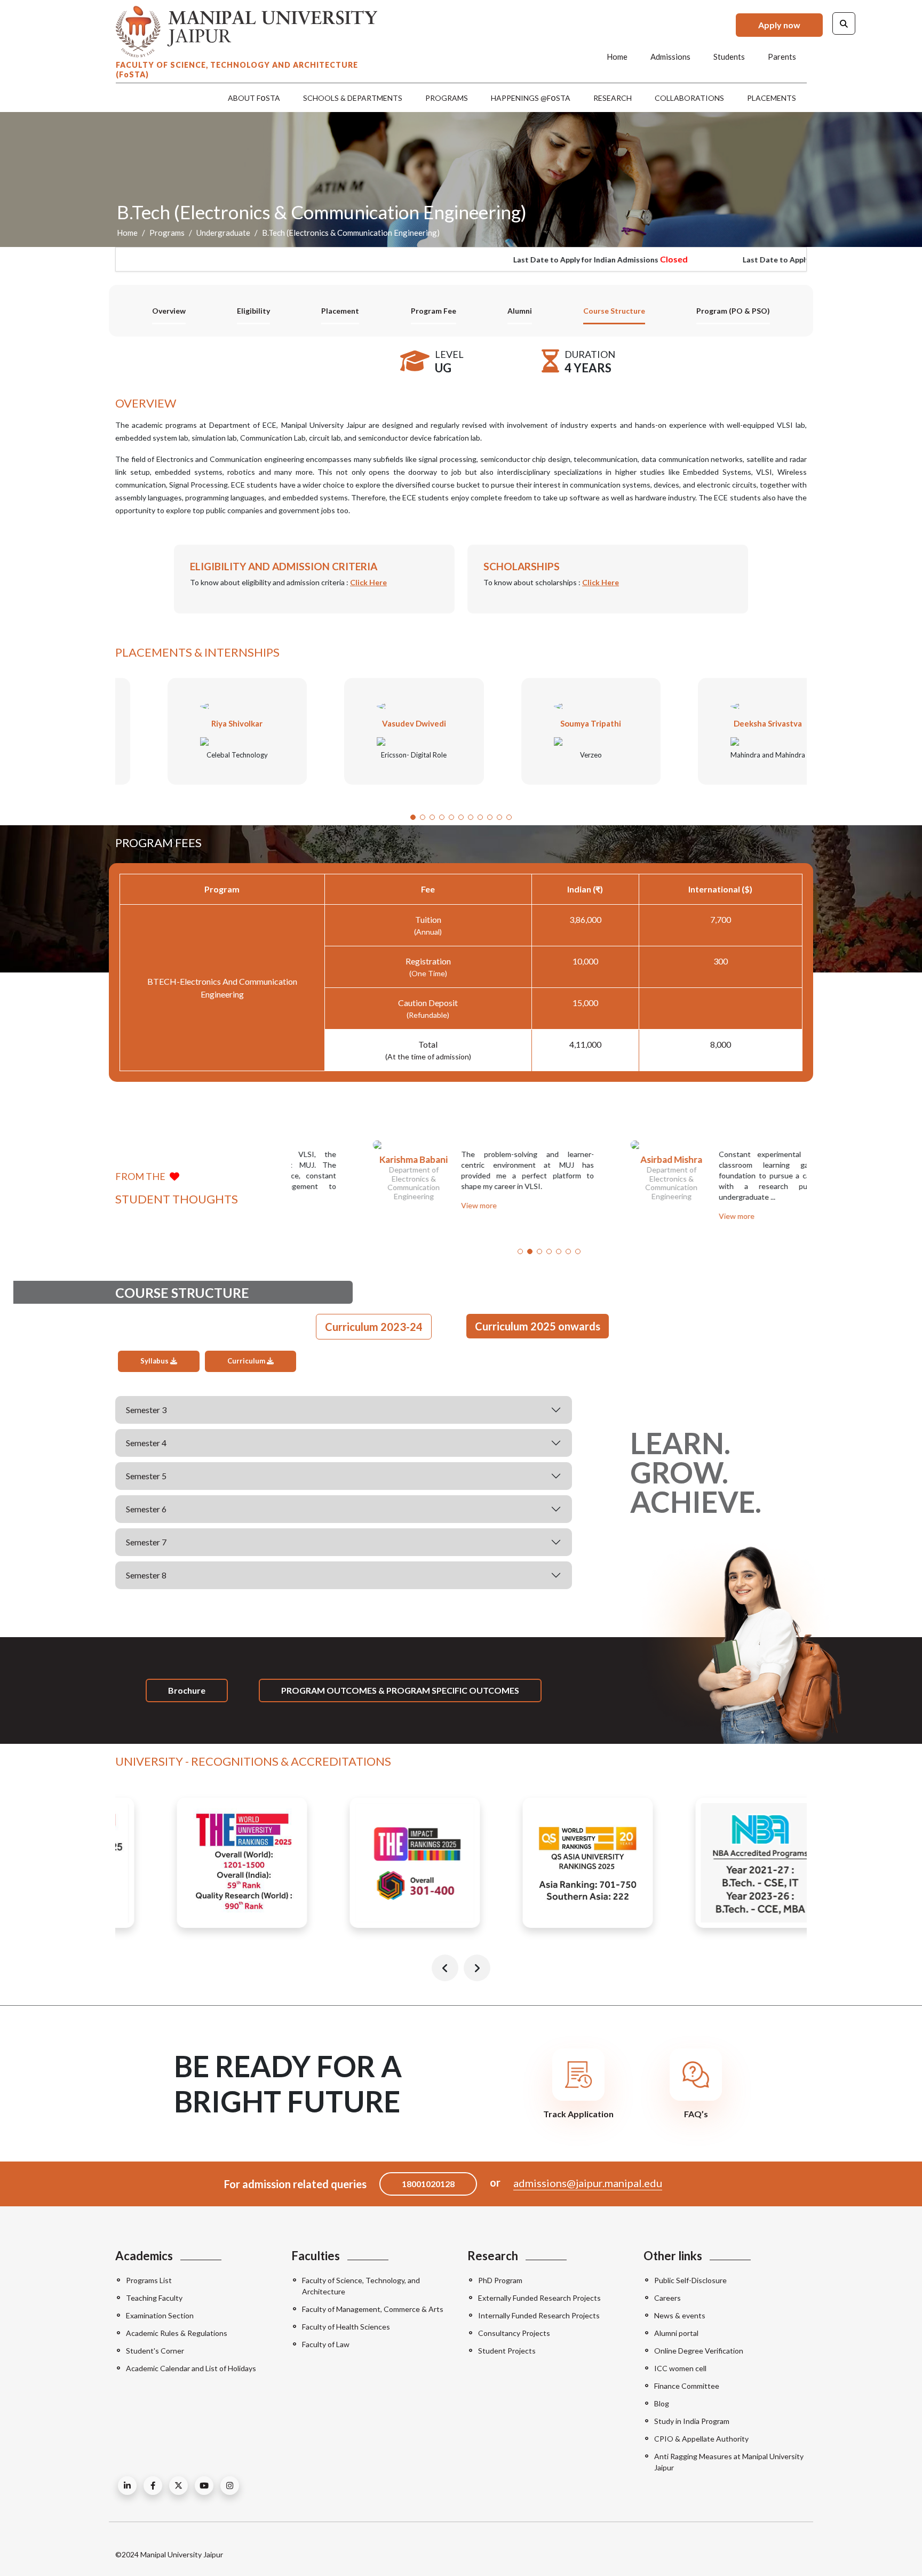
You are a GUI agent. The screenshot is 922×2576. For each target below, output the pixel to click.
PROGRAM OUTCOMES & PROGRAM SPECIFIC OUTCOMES (400, 1690)
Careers (667, 2298)
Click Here (368, 582)
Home (617, 57)
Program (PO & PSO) (733, 311)
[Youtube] (204, 2486)
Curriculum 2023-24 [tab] (374, 1327)
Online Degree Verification (699, 2351)
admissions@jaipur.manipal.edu (588, 2183)
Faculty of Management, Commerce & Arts (373, 2309)
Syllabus (155, 1361)
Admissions (670, 57)
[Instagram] (230, 2486)
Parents (782, 57)
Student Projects (507, 2351)
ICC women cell (680, 2368)
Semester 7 (146, 1542)
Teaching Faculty (154, 2298)
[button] (413, 817)
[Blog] (127, 2486)
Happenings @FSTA (531, 97)
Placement (340, 311)
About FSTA (254, 97)
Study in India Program (692, 2421)
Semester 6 (146, 1509)
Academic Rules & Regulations (177, 2333)
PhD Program (500, 2280)
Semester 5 (146, 1476)
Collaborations (689, 98)
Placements (772, 98)
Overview (169, 311)
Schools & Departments (353, 98)
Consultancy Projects (514, 2333)
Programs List (149, 2280)
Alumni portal (676, 2333)
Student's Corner (155, 2351)
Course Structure (614, 311)
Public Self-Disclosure (690, 2280)
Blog (662, 2403)
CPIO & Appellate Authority (701, 2439)
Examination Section (160, 2315)
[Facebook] (153, 2486)
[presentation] (445, 1968)
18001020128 (428, 2184)
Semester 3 (146, 1410)
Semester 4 (146, 1443)
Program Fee (434, 311)
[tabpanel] (344, 1470)
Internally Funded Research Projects (539, 2315)
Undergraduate (223, 233)
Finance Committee (687, 2386)
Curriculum (247, 1361)
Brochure (187, 1690)
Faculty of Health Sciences (346, 2327)
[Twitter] (178, 2486)
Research (613, 98)
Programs (447, 98)
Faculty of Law (326, 2344)
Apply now (779, 25)
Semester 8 (146, 1575)
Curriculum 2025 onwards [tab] (538, 1326)
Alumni (520, 311)
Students (729, 57)
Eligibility (253, 311)
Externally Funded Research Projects (539, 2298)
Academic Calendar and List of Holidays (191, 2368)
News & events (680, 2315)
